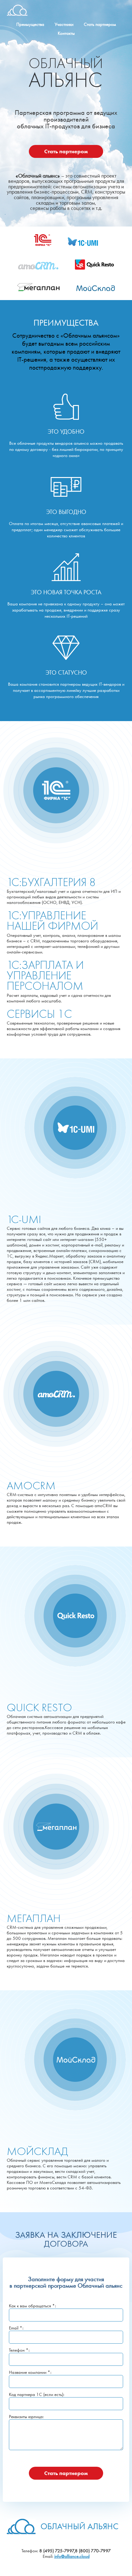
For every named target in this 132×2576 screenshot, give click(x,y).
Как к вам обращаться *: (32, 2306)
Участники (64, 24)
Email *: (16, 2328)
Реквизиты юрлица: (26, 2417)
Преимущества (30, 24)
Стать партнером (100, 24)
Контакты (66, 33)
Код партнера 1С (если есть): (37, 2394)
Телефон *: (19, 2350)
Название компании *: (30, 2372)
